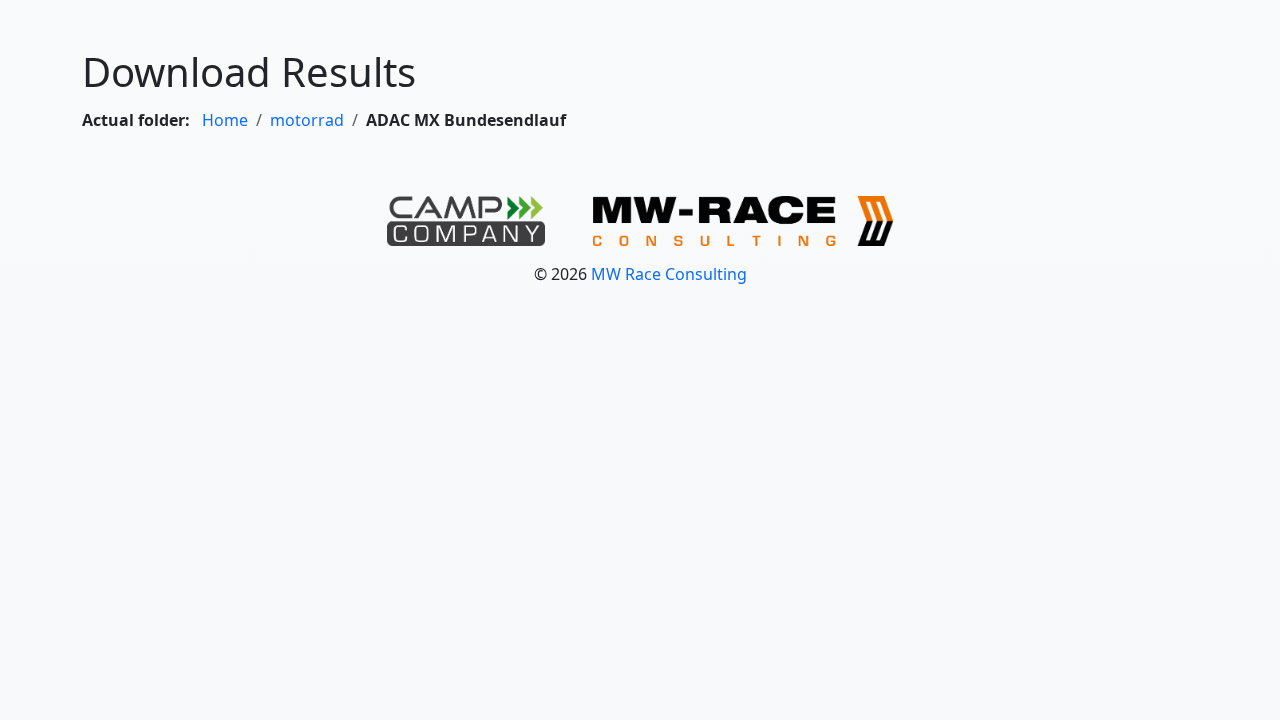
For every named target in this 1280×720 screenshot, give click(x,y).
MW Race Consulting (669, 274)
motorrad (307, 120)
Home (225, 120)
